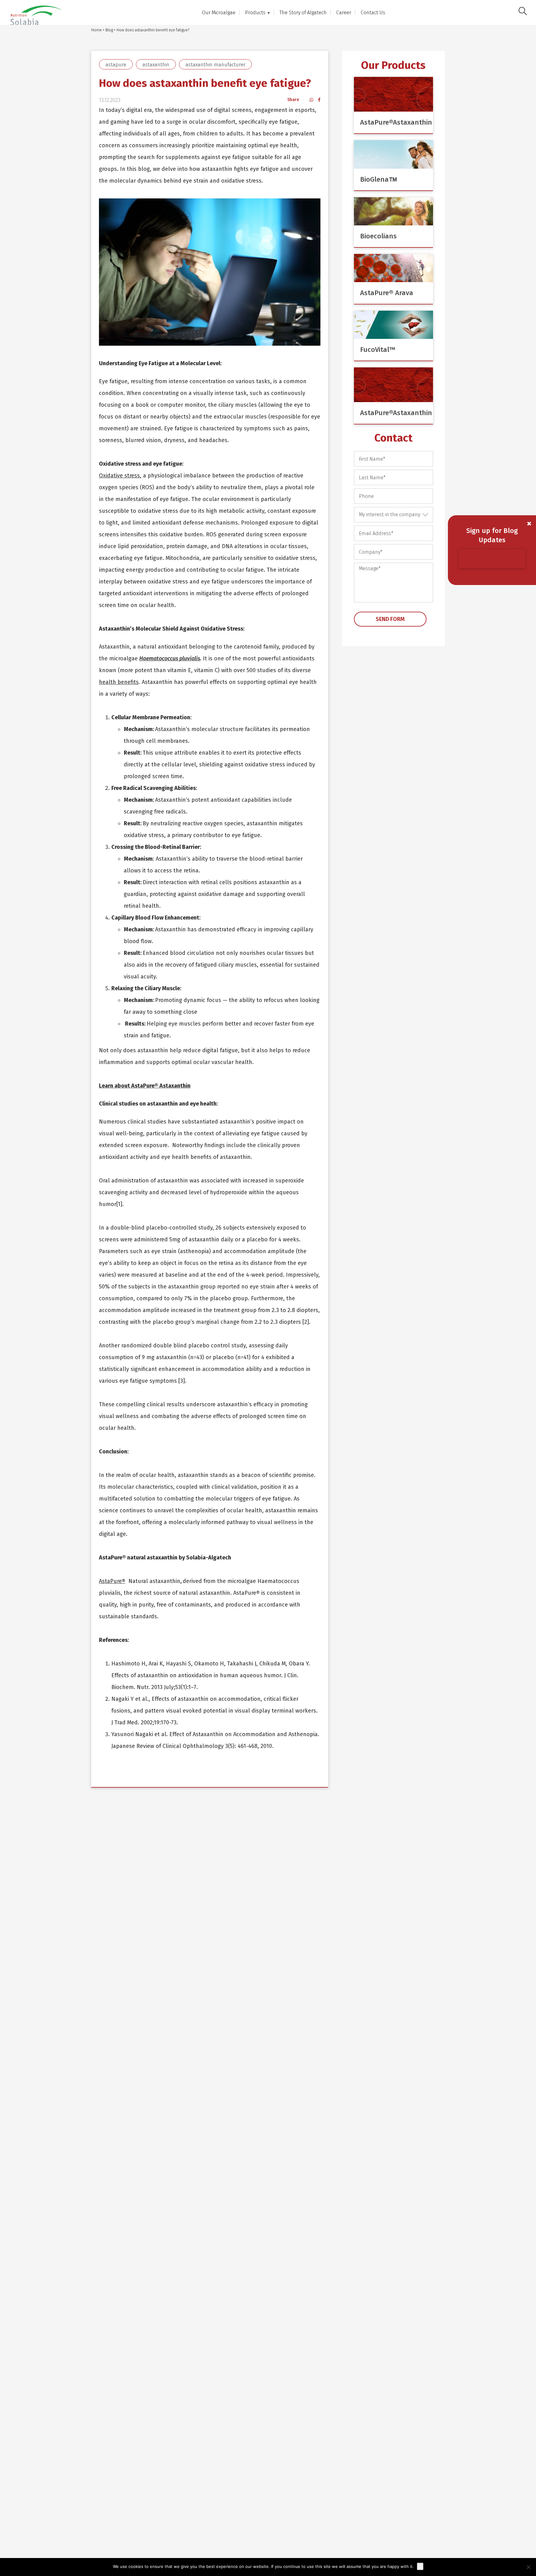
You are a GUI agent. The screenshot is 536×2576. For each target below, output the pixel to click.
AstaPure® (112, 1581)
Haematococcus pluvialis (170, 658)
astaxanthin (156, 65)
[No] (528, 2567)
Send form (390, 619)
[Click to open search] (523, 12)
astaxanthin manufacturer (215, 65)
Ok (420, 2566)
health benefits (119, 682)
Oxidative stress (119, 476)
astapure (116, 65)
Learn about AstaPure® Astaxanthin (145, 1086)
